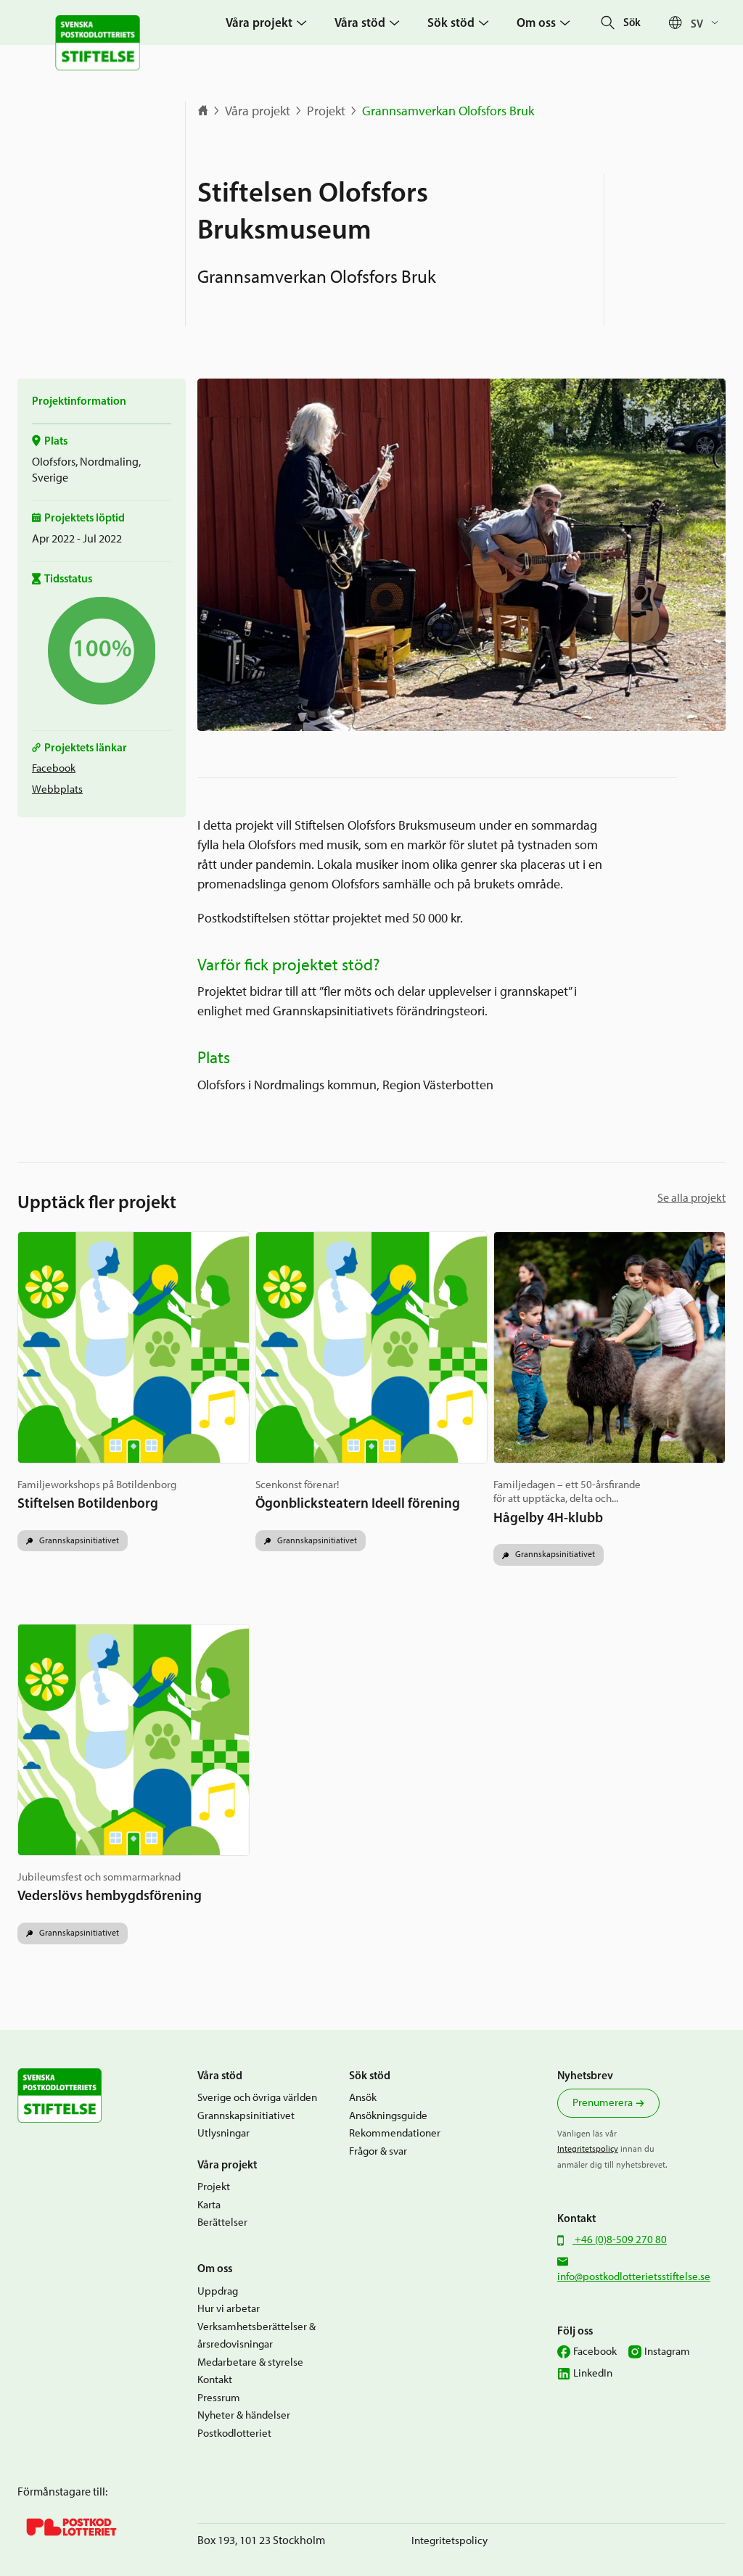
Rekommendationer (395, 2133)
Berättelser (222, 2222)
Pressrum (219, 2398)
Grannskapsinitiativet (78, 1540)
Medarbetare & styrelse (250, 2362)
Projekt (326, 111)
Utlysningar (223, 2133)
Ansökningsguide (388, 2115)
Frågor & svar (378, 2151)
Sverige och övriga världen (257, 2097)
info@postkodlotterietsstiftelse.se (634, 2276)
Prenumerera (603, 2102)
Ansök (363, 2097)
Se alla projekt (691, 1198)
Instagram (667, 2351)
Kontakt (215, 2379)
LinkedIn (593, 2373)
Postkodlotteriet (234, 2433)
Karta (209, 2205)
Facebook (54, 768)
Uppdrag (218, 2291)
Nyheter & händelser (244, 2415)
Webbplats (57, 789)
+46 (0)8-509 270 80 (620, 2239)
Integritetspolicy (588, 2149)
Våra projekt (258, 111)
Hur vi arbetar (229, 2308)
